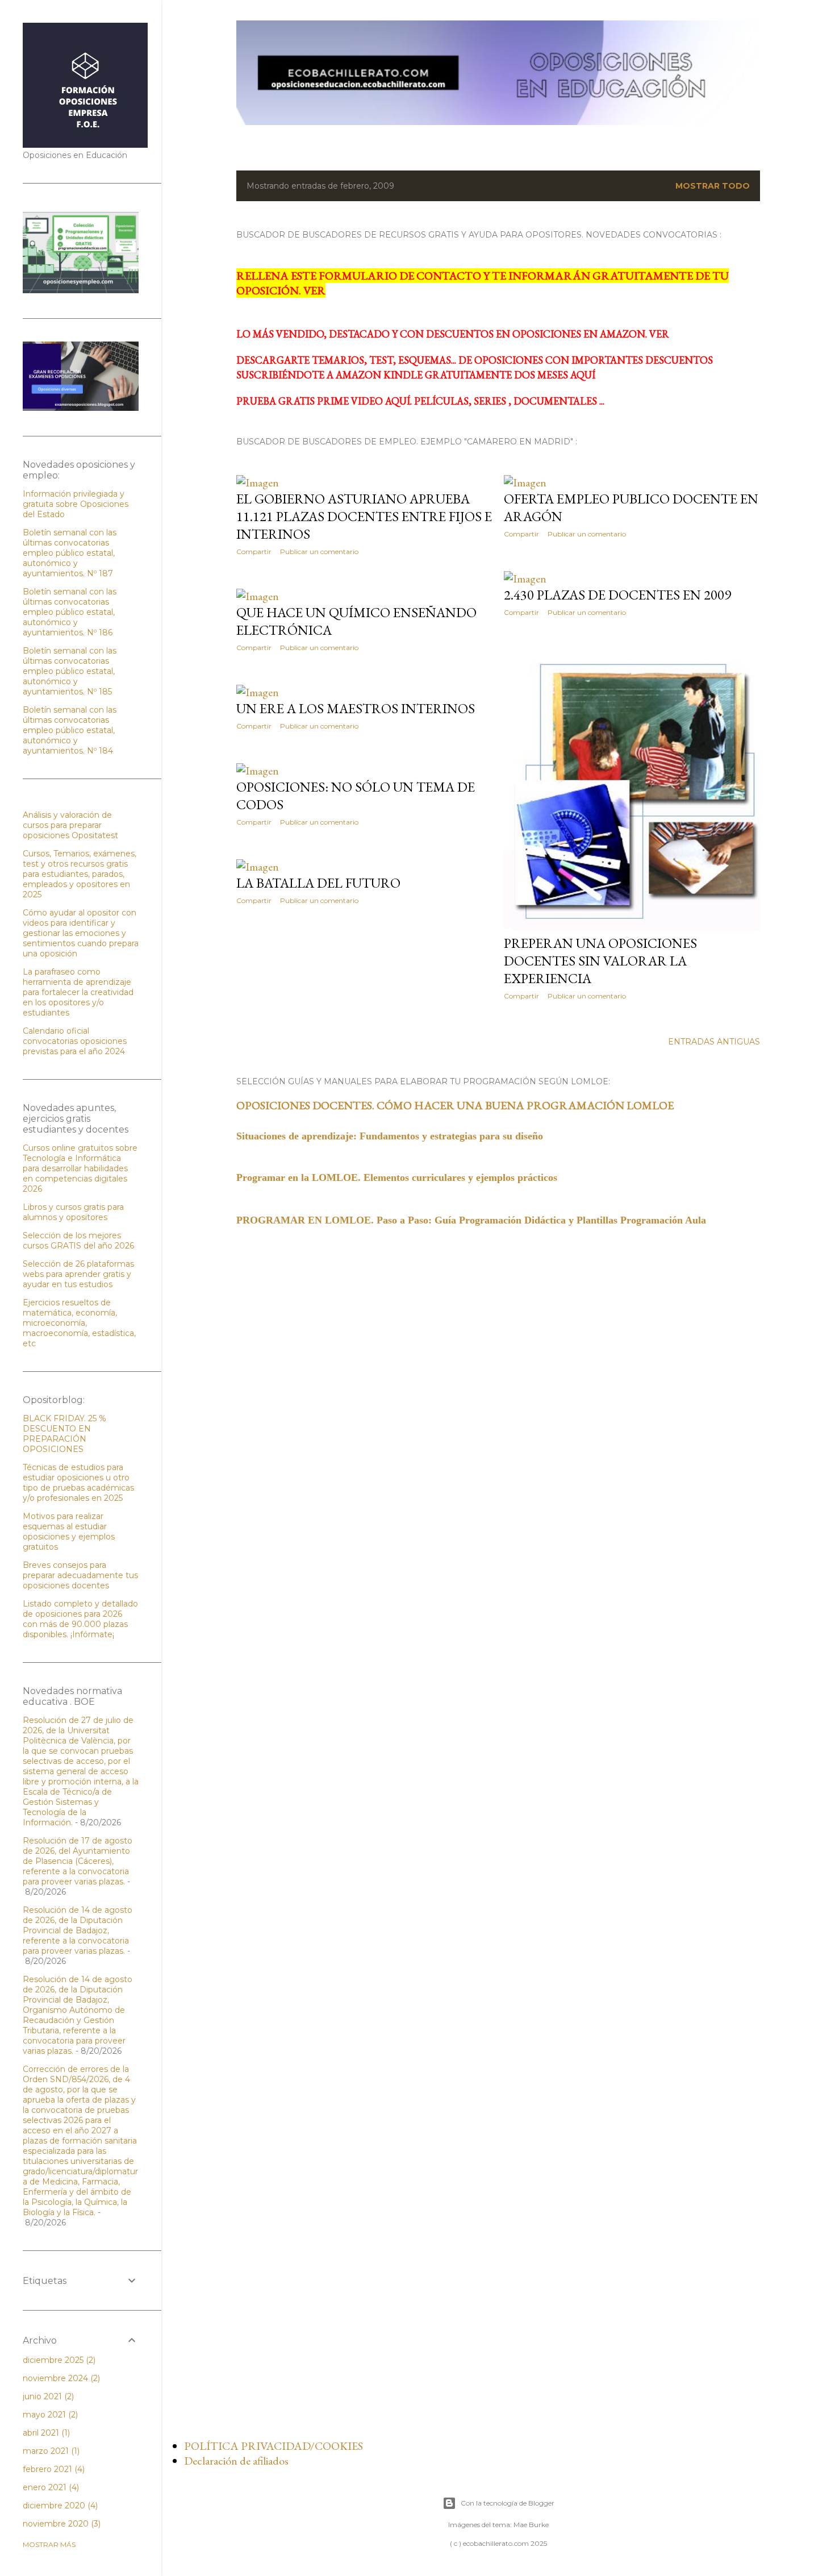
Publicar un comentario (319, 552)
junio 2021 (47, 2396)
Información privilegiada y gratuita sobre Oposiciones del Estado (76, 504)
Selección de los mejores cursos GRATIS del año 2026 (78, 1241)
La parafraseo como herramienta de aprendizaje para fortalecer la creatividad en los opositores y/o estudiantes (78, 992)
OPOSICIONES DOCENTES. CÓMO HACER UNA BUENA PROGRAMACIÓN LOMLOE (455, 1105)
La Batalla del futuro (318, 883)
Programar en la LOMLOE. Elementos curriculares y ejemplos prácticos (397, 1177)
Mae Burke (531, 2525)
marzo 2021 (50, 2451)
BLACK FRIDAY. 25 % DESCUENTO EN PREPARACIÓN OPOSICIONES (64, 1434)
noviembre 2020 (60, 2524)
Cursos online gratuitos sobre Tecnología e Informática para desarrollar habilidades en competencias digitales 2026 (80, 1168)
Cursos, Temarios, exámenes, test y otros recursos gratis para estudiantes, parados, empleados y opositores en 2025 (80, 874)
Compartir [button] (254, 552)
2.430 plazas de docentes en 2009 (617, 595)
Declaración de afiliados (236, 2461)
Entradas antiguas (714, 1042)
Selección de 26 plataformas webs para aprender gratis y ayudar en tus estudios (78, 1274)
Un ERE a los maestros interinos (356, 708)
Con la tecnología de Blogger (508, 2503)
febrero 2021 (53, 2469)
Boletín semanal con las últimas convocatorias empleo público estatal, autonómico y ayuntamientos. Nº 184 (70, 730)
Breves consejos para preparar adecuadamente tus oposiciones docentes (80, 1575)
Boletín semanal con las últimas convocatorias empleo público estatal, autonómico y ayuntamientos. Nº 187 (70, 553)
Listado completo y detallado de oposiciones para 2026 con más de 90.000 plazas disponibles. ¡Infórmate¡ (80, 1619)
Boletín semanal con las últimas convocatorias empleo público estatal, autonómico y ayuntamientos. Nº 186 (70, 612)
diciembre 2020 (59, 2506)
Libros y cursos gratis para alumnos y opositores (73, 1212)
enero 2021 (50, 2487)
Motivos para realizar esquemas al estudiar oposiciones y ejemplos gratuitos (69, 1532)
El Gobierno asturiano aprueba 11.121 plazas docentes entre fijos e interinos (364, 516)
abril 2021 (45, 2433)
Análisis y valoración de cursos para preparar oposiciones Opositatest (70, 825)
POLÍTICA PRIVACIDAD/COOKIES (274, 2446)
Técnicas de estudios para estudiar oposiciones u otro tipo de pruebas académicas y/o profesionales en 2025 (78, 1483)
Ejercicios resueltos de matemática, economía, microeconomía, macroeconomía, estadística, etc (79, 1323)
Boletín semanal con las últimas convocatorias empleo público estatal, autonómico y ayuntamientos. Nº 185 (70, 671)
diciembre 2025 (58, 2360)
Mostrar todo (713, 186)
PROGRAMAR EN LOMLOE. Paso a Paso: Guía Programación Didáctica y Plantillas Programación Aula (473, 1220)
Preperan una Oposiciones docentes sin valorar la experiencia (600, 961)
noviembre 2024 (60, 2378)
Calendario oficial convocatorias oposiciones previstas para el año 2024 (75, 1041)
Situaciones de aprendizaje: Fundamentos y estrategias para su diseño (390, 1136)
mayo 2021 (49, 2415)
